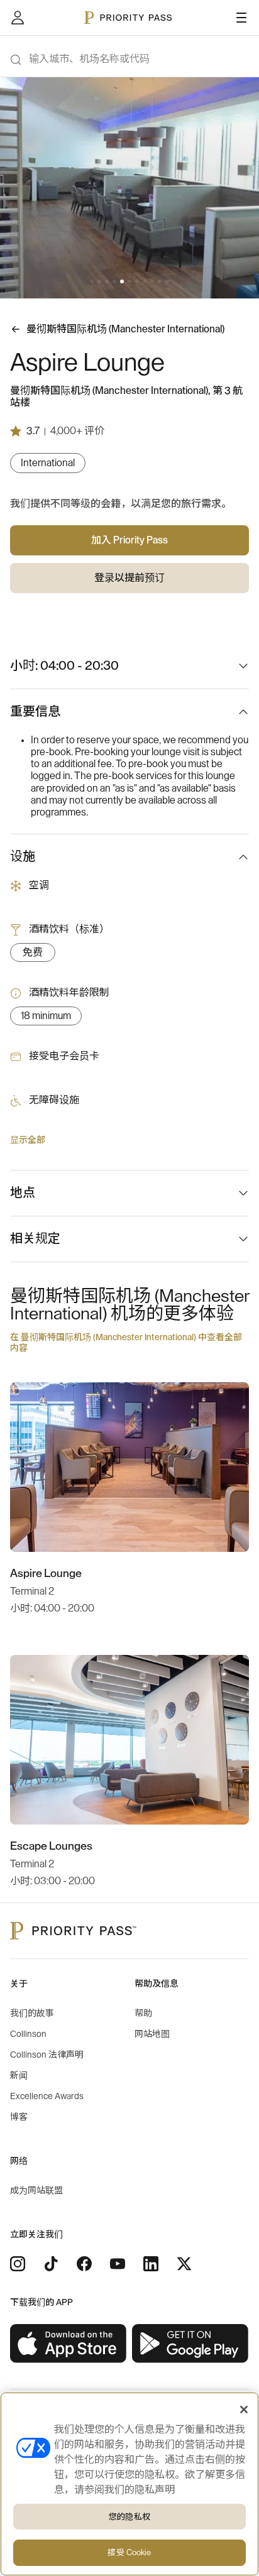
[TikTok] (51, 2264)
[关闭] (244, 2410)
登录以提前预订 (129, 578)
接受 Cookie (129, 2552)
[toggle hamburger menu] (241, 18)
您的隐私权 (129, 2517)
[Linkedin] (151, 2264)
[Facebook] (84, 2264)
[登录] (18, 18)
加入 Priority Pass (129, 540)
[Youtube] (118, 2264)
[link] (69, 2344)
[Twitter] (184, 2264)
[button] (92, 281)
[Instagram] (18, 2264)
